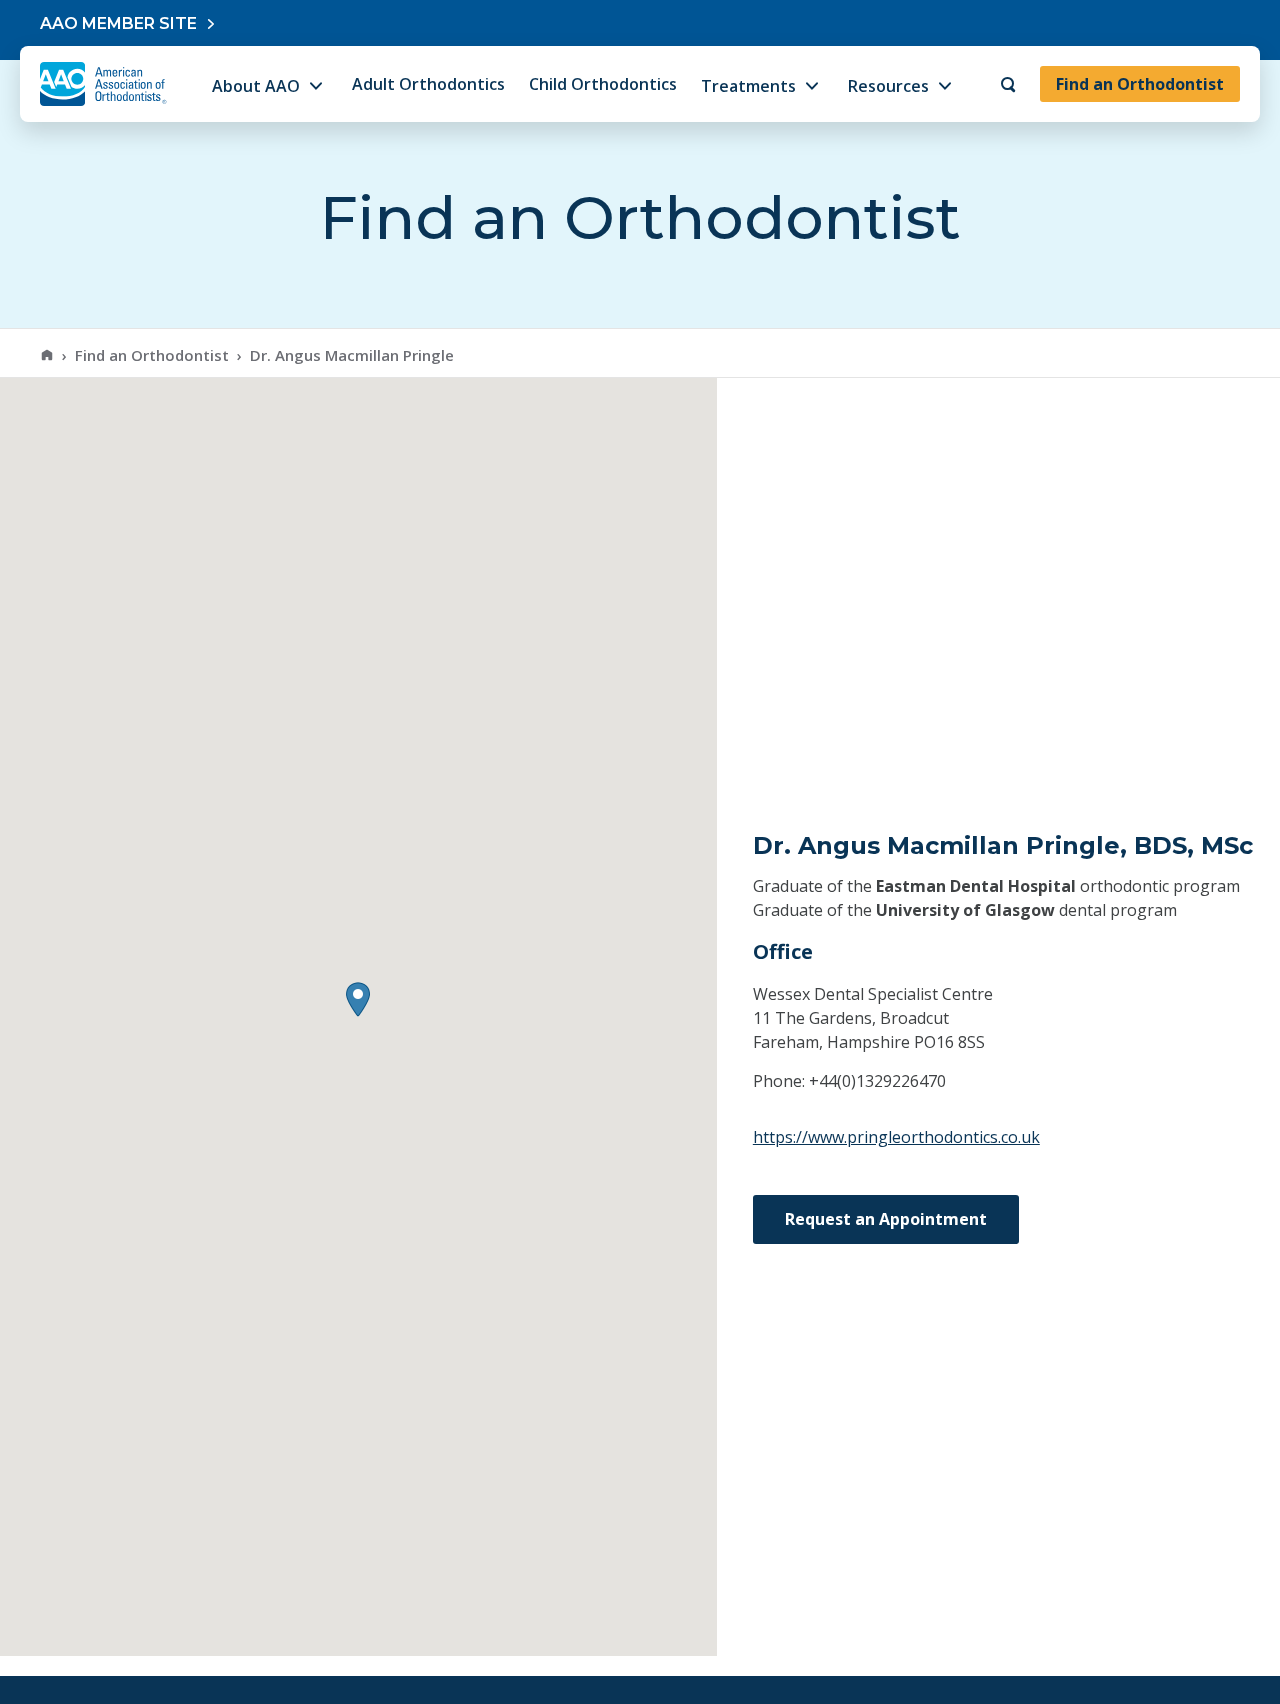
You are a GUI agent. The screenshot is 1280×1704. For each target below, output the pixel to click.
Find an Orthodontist (1140, 84)
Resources (888, 86)
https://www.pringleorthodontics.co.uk (896, 1137)
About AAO (256, 86)
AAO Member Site (118, 23)
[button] (358, 999)
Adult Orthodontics (428, 84)
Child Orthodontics (603, 84)
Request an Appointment (886, 1219)
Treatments (748, 86)
